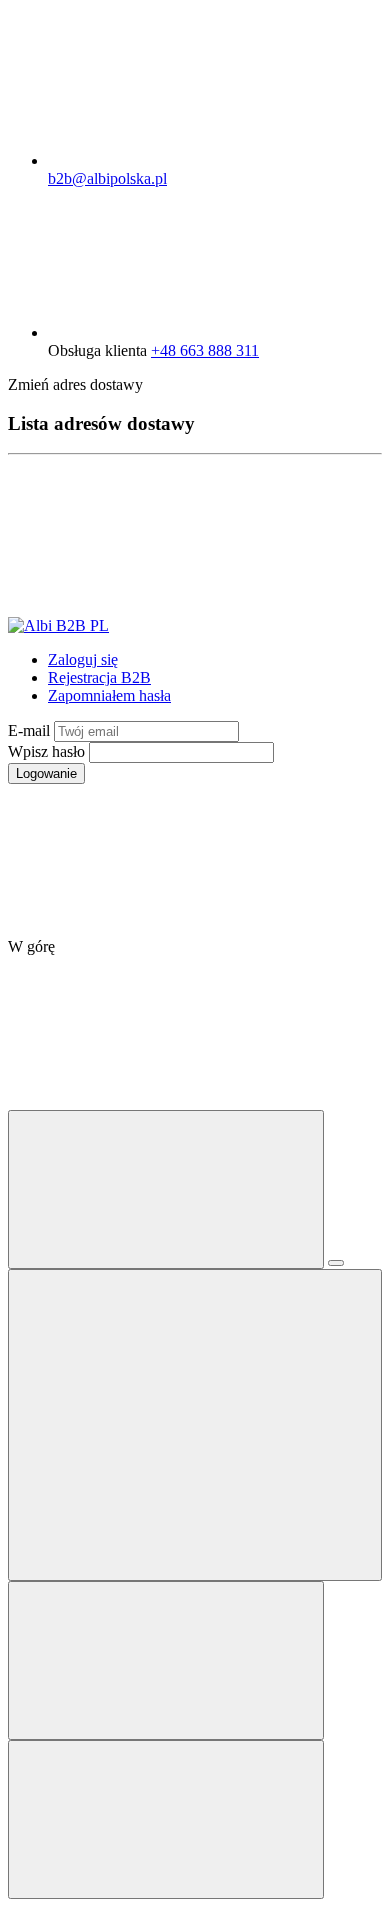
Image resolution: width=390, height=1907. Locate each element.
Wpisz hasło (48, 751)
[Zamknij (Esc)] (166, 1189)
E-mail (31, 730)
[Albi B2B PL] (58, 625)
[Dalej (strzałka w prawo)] (166, 1819)
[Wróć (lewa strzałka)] (166, 1660)
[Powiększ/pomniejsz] (195, 1425)
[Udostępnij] (336, 1263)
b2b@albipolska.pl (107, 178)
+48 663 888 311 (205, 350)
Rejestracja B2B (99, 677)
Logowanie (46, 773)
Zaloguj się (83, 659)
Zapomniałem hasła (109, 695)
